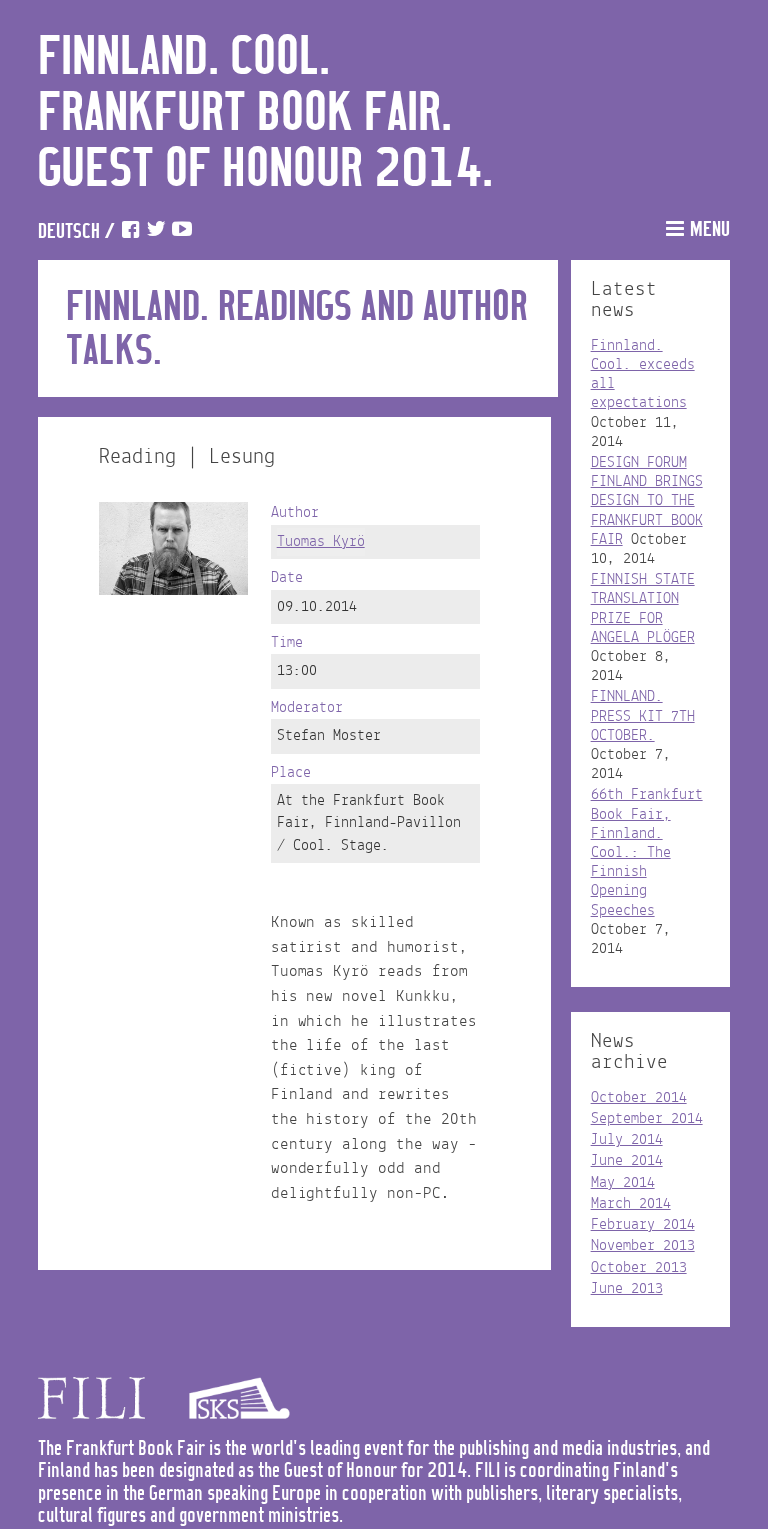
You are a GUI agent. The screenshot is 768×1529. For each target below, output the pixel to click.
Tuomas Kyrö (321, 542)
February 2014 (643, 1225)
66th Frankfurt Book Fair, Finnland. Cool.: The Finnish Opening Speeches (647, 852)
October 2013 (639, 1268)
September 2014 (647, 1119)
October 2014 (639, 1098)
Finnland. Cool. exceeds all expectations (643, 375)
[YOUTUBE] (182, 232)
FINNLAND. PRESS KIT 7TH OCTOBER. (643, 716)
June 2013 (627, 1289)
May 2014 (623, 1183)
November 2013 (643, 1246)
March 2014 (631, 1204)
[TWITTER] (156, 232)
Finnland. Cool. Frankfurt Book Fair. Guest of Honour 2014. (265, 114)
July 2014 (627, 1140)
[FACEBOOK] (130, 232)
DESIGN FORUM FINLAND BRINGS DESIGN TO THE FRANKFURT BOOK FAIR (647, 501)
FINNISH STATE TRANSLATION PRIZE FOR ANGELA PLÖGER (643, 609)
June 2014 (627, 1161)
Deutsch (69, 232)
